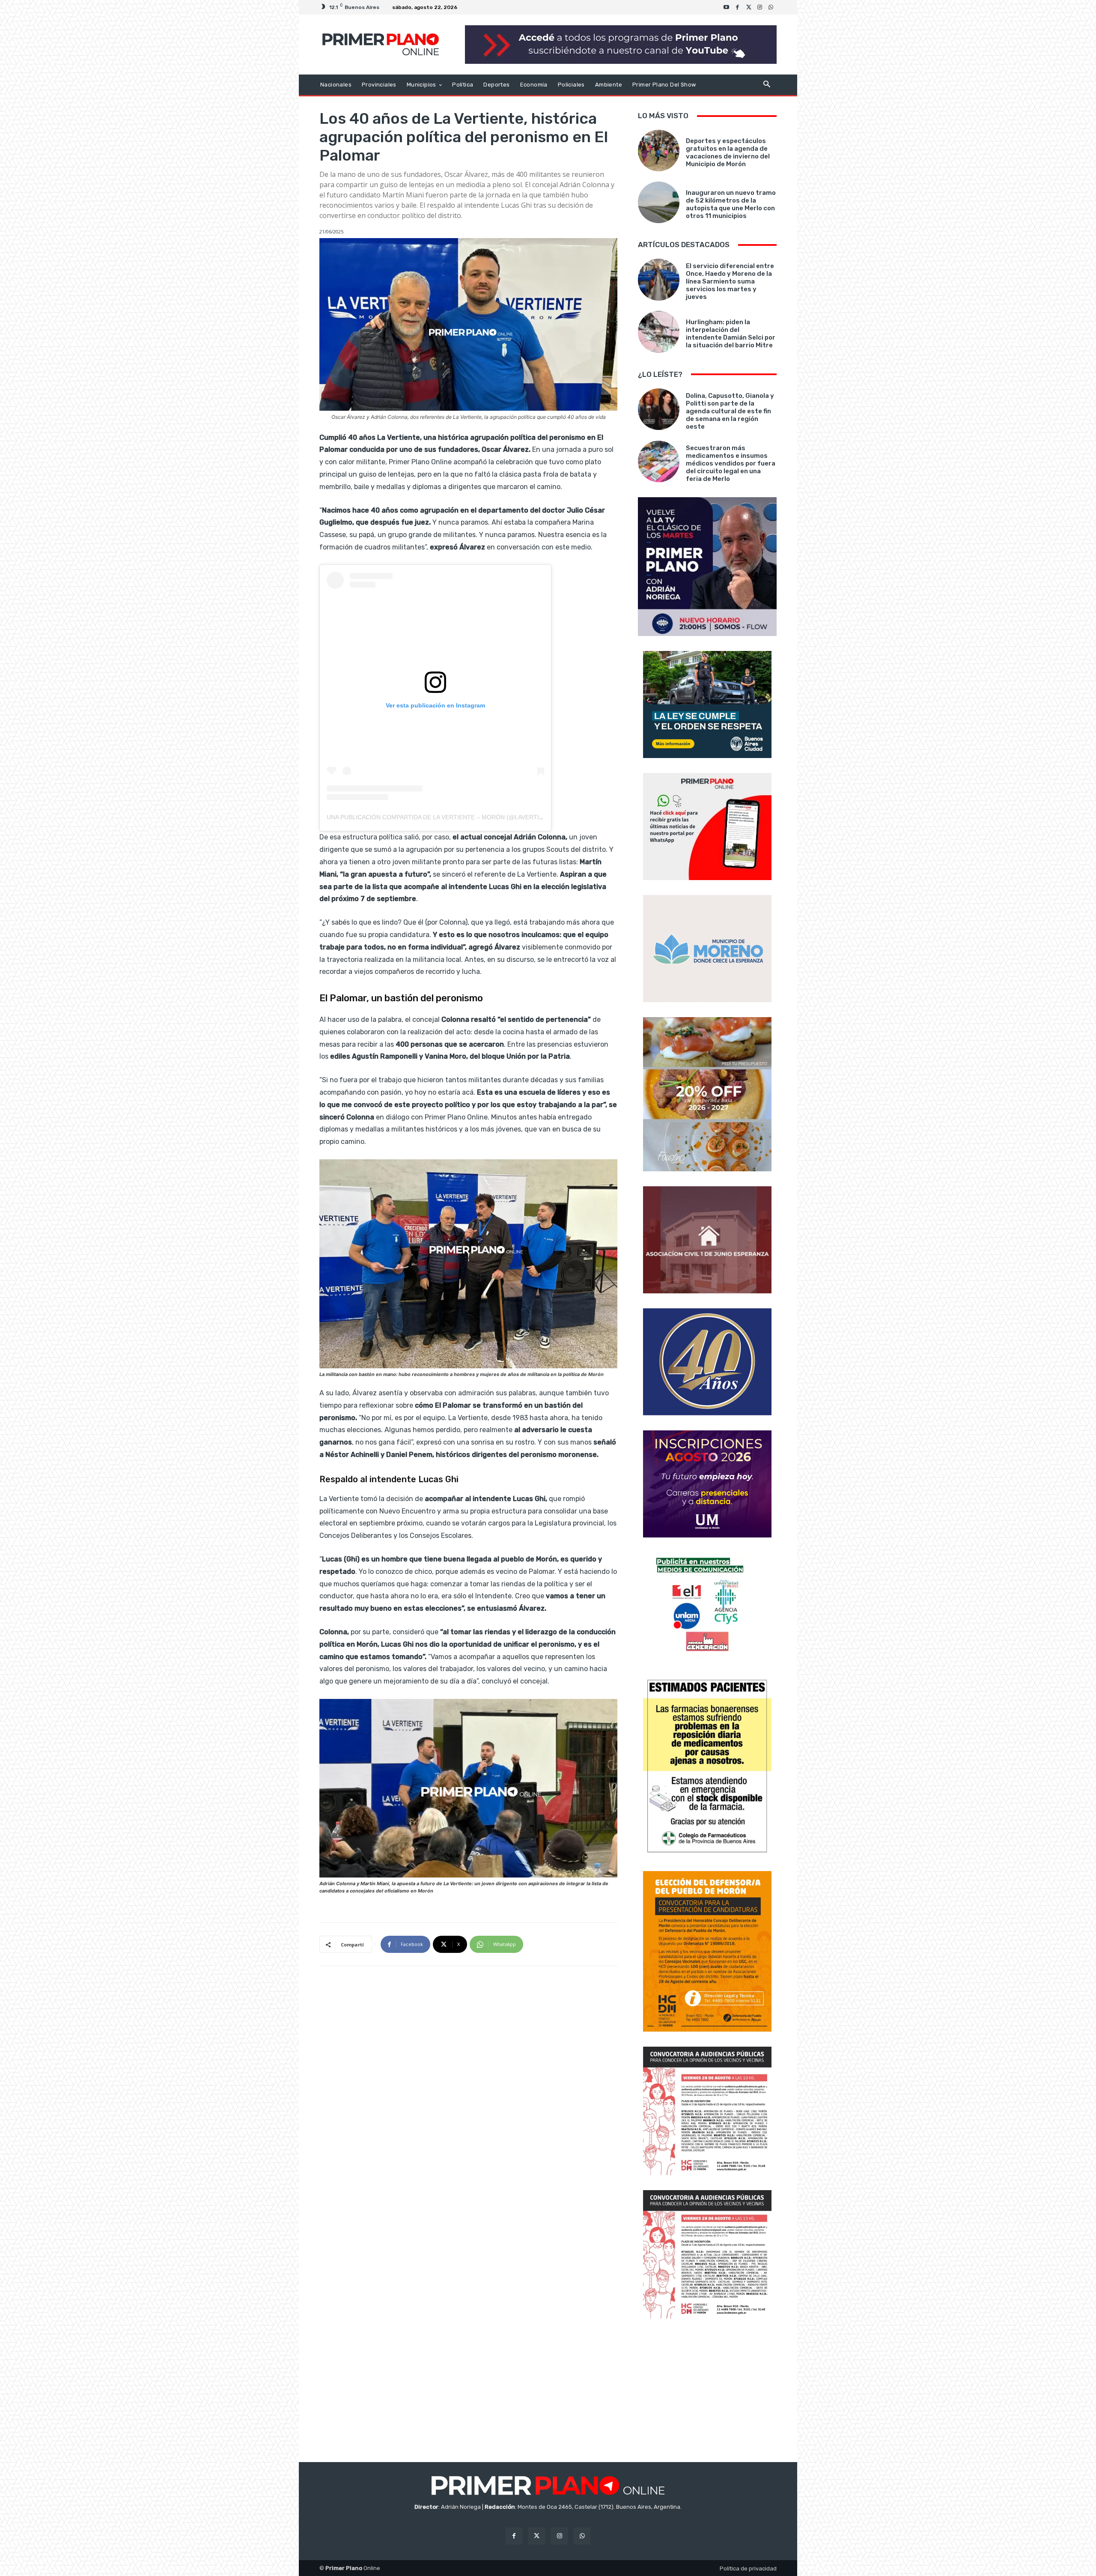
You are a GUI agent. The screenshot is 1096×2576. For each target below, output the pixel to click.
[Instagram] (760, 7)
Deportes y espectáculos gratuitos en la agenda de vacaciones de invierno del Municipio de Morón (728, 152)
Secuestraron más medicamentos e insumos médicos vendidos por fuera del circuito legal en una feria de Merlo (731, 463)
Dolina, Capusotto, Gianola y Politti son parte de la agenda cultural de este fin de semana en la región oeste (730, 411)
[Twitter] (749, 7)
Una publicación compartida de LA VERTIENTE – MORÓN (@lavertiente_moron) (455, 817)
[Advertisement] (707, 2391)
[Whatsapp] (771, 7)
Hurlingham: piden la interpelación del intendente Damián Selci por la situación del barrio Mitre (731, 334)
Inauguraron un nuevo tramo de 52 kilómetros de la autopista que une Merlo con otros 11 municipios (731, 204)
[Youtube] (727, 7)
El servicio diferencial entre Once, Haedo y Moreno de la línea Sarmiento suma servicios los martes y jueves (730, 281)
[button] (767, 85)
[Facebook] (738, 7)
